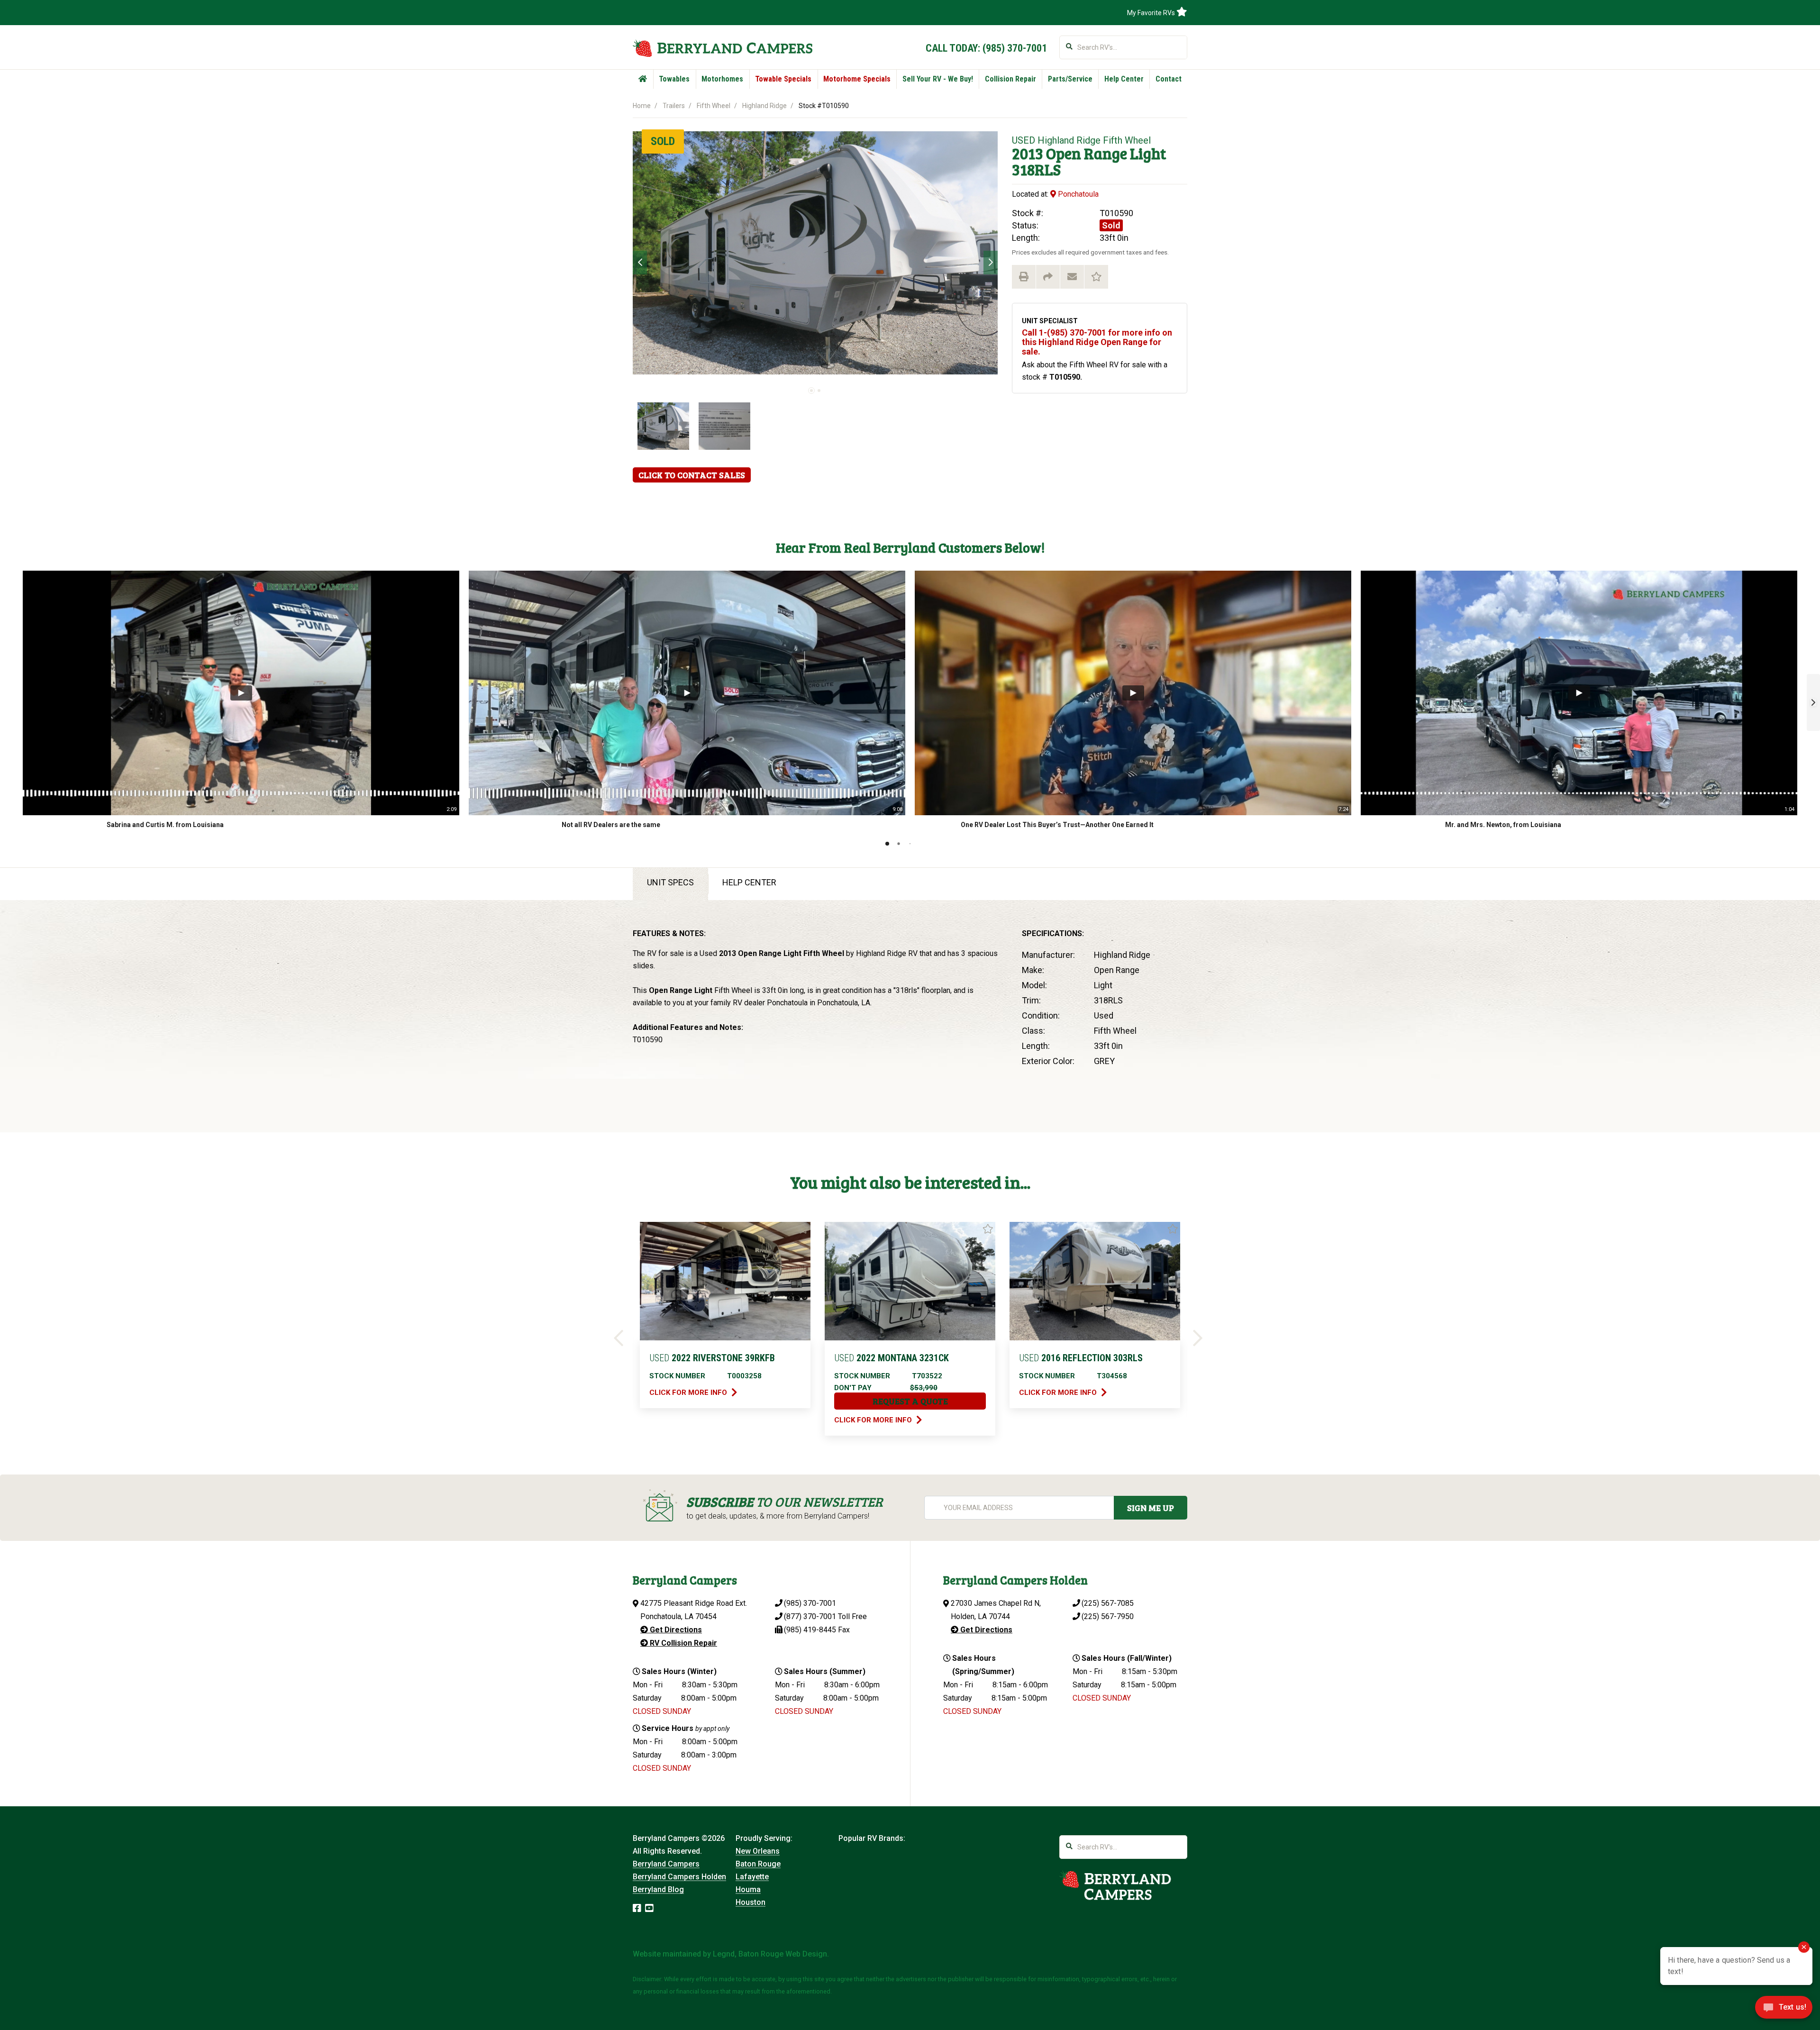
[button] (1813, 702)
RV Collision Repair (682, 1643)
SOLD (663, 141)
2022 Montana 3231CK (892, 1358)
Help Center (1124, 79)
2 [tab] (819, 391)
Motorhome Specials (857, 79)
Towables (674, 79)
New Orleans (758, 1851)
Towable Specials (783, 79)
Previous (640, 263)
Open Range (1087, 153)
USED (1024, 140)
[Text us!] (1784, 2010)
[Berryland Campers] (723, 48)
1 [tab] (811, 391)
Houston (751, 1902)
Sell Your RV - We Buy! (938, 79)
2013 (1028, 153)
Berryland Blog (658, 1889)
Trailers (674, 106)
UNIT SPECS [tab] (670, 882)
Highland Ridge (764, 106)
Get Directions (675, 1630)
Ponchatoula (1077, 194)
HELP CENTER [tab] (749, 882)
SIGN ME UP (1151, 1508)
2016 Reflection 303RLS (1081, 1358)
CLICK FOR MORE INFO (689, 1393)
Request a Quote (910, 1401)
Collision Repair (1010, 79)
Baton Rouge (758, 1864)
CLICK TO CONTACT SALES (692, 475)
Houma (748, 1889)
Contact (1169, 79)
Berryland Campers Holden (679, 1877)
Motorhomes (722, 79)
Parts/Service (1070, 79)
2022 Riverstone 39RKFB (712, 1358)
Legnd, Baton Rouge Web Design (770, 1954)
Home (642, 106)
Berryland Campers (666, 1864)
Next (991, 263)
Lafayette (752, 1877)
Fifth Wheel (714, 106)
